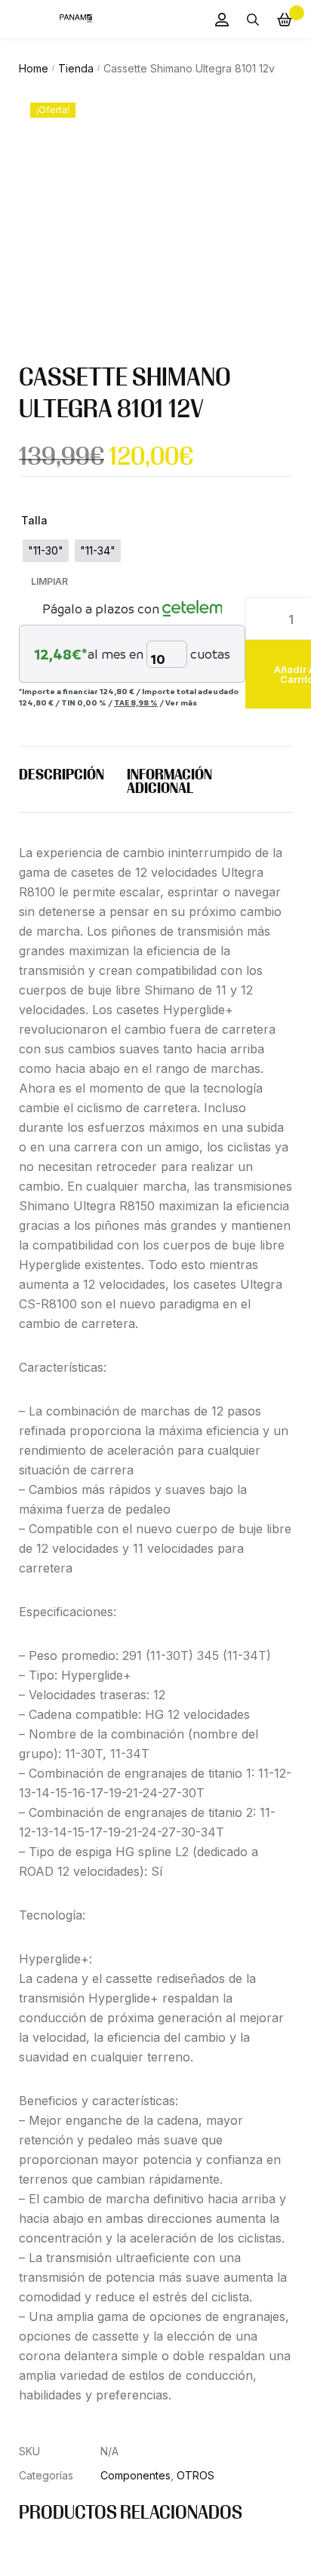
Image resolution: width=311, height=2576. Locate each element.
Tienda (76, 68)
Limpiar (49, 582)
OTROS (196, 2475)
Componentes (135, 2475)
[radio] (46, 551)
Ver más (181, 702)
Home (34, 68)
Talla (34, 520)
